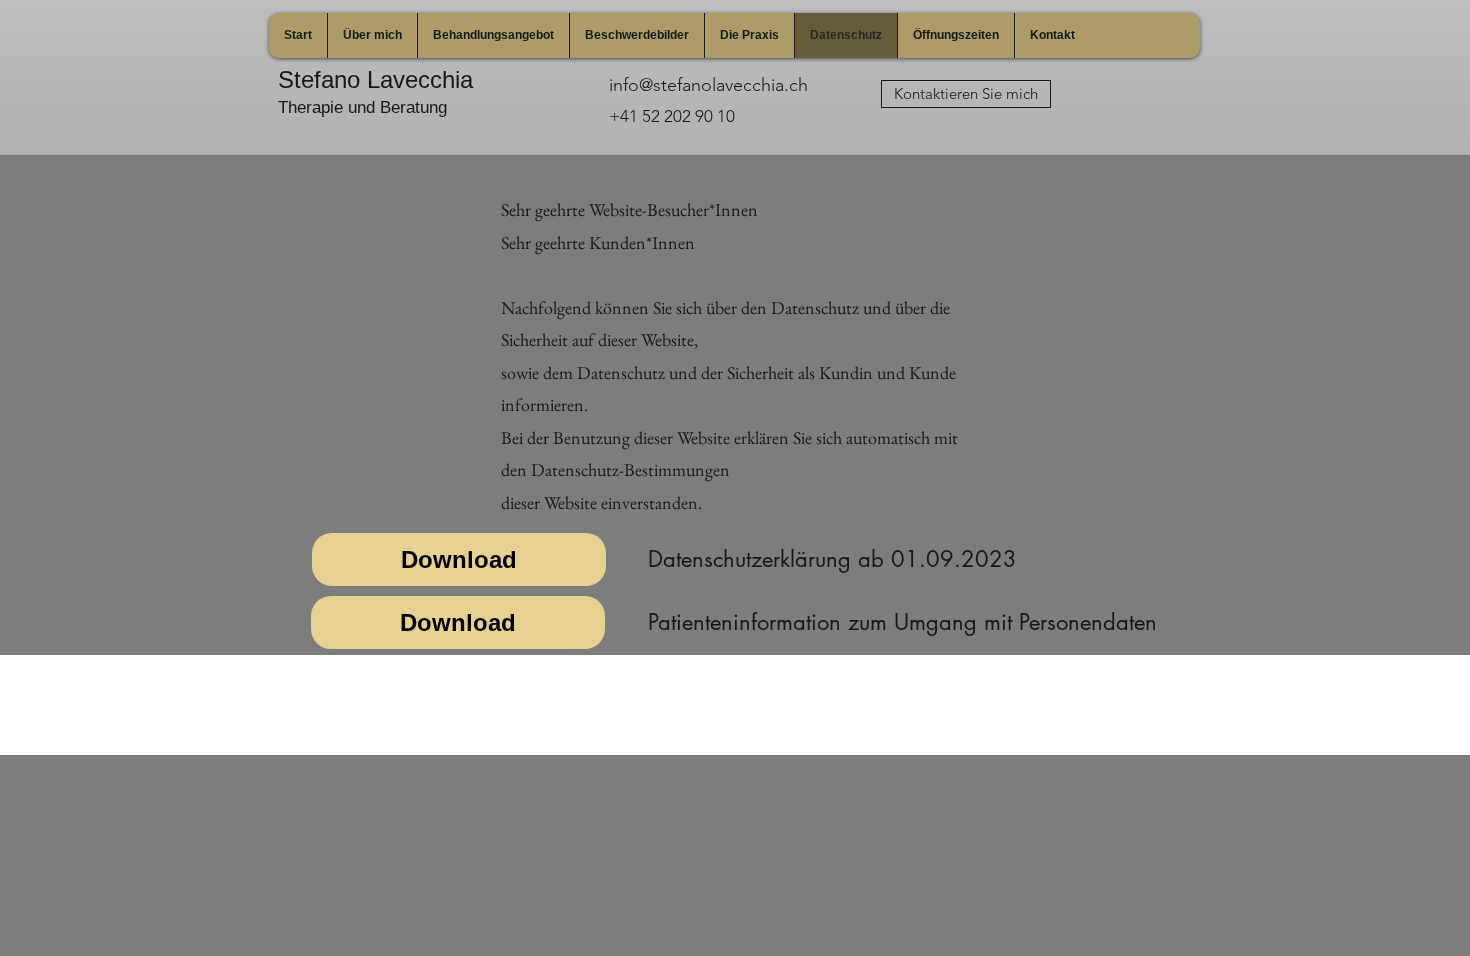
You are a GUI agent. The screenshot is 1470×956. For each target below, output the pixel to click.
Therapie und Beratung (362, 107)
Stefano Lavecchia (375, 79)
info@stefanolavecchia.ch (708, 85)
